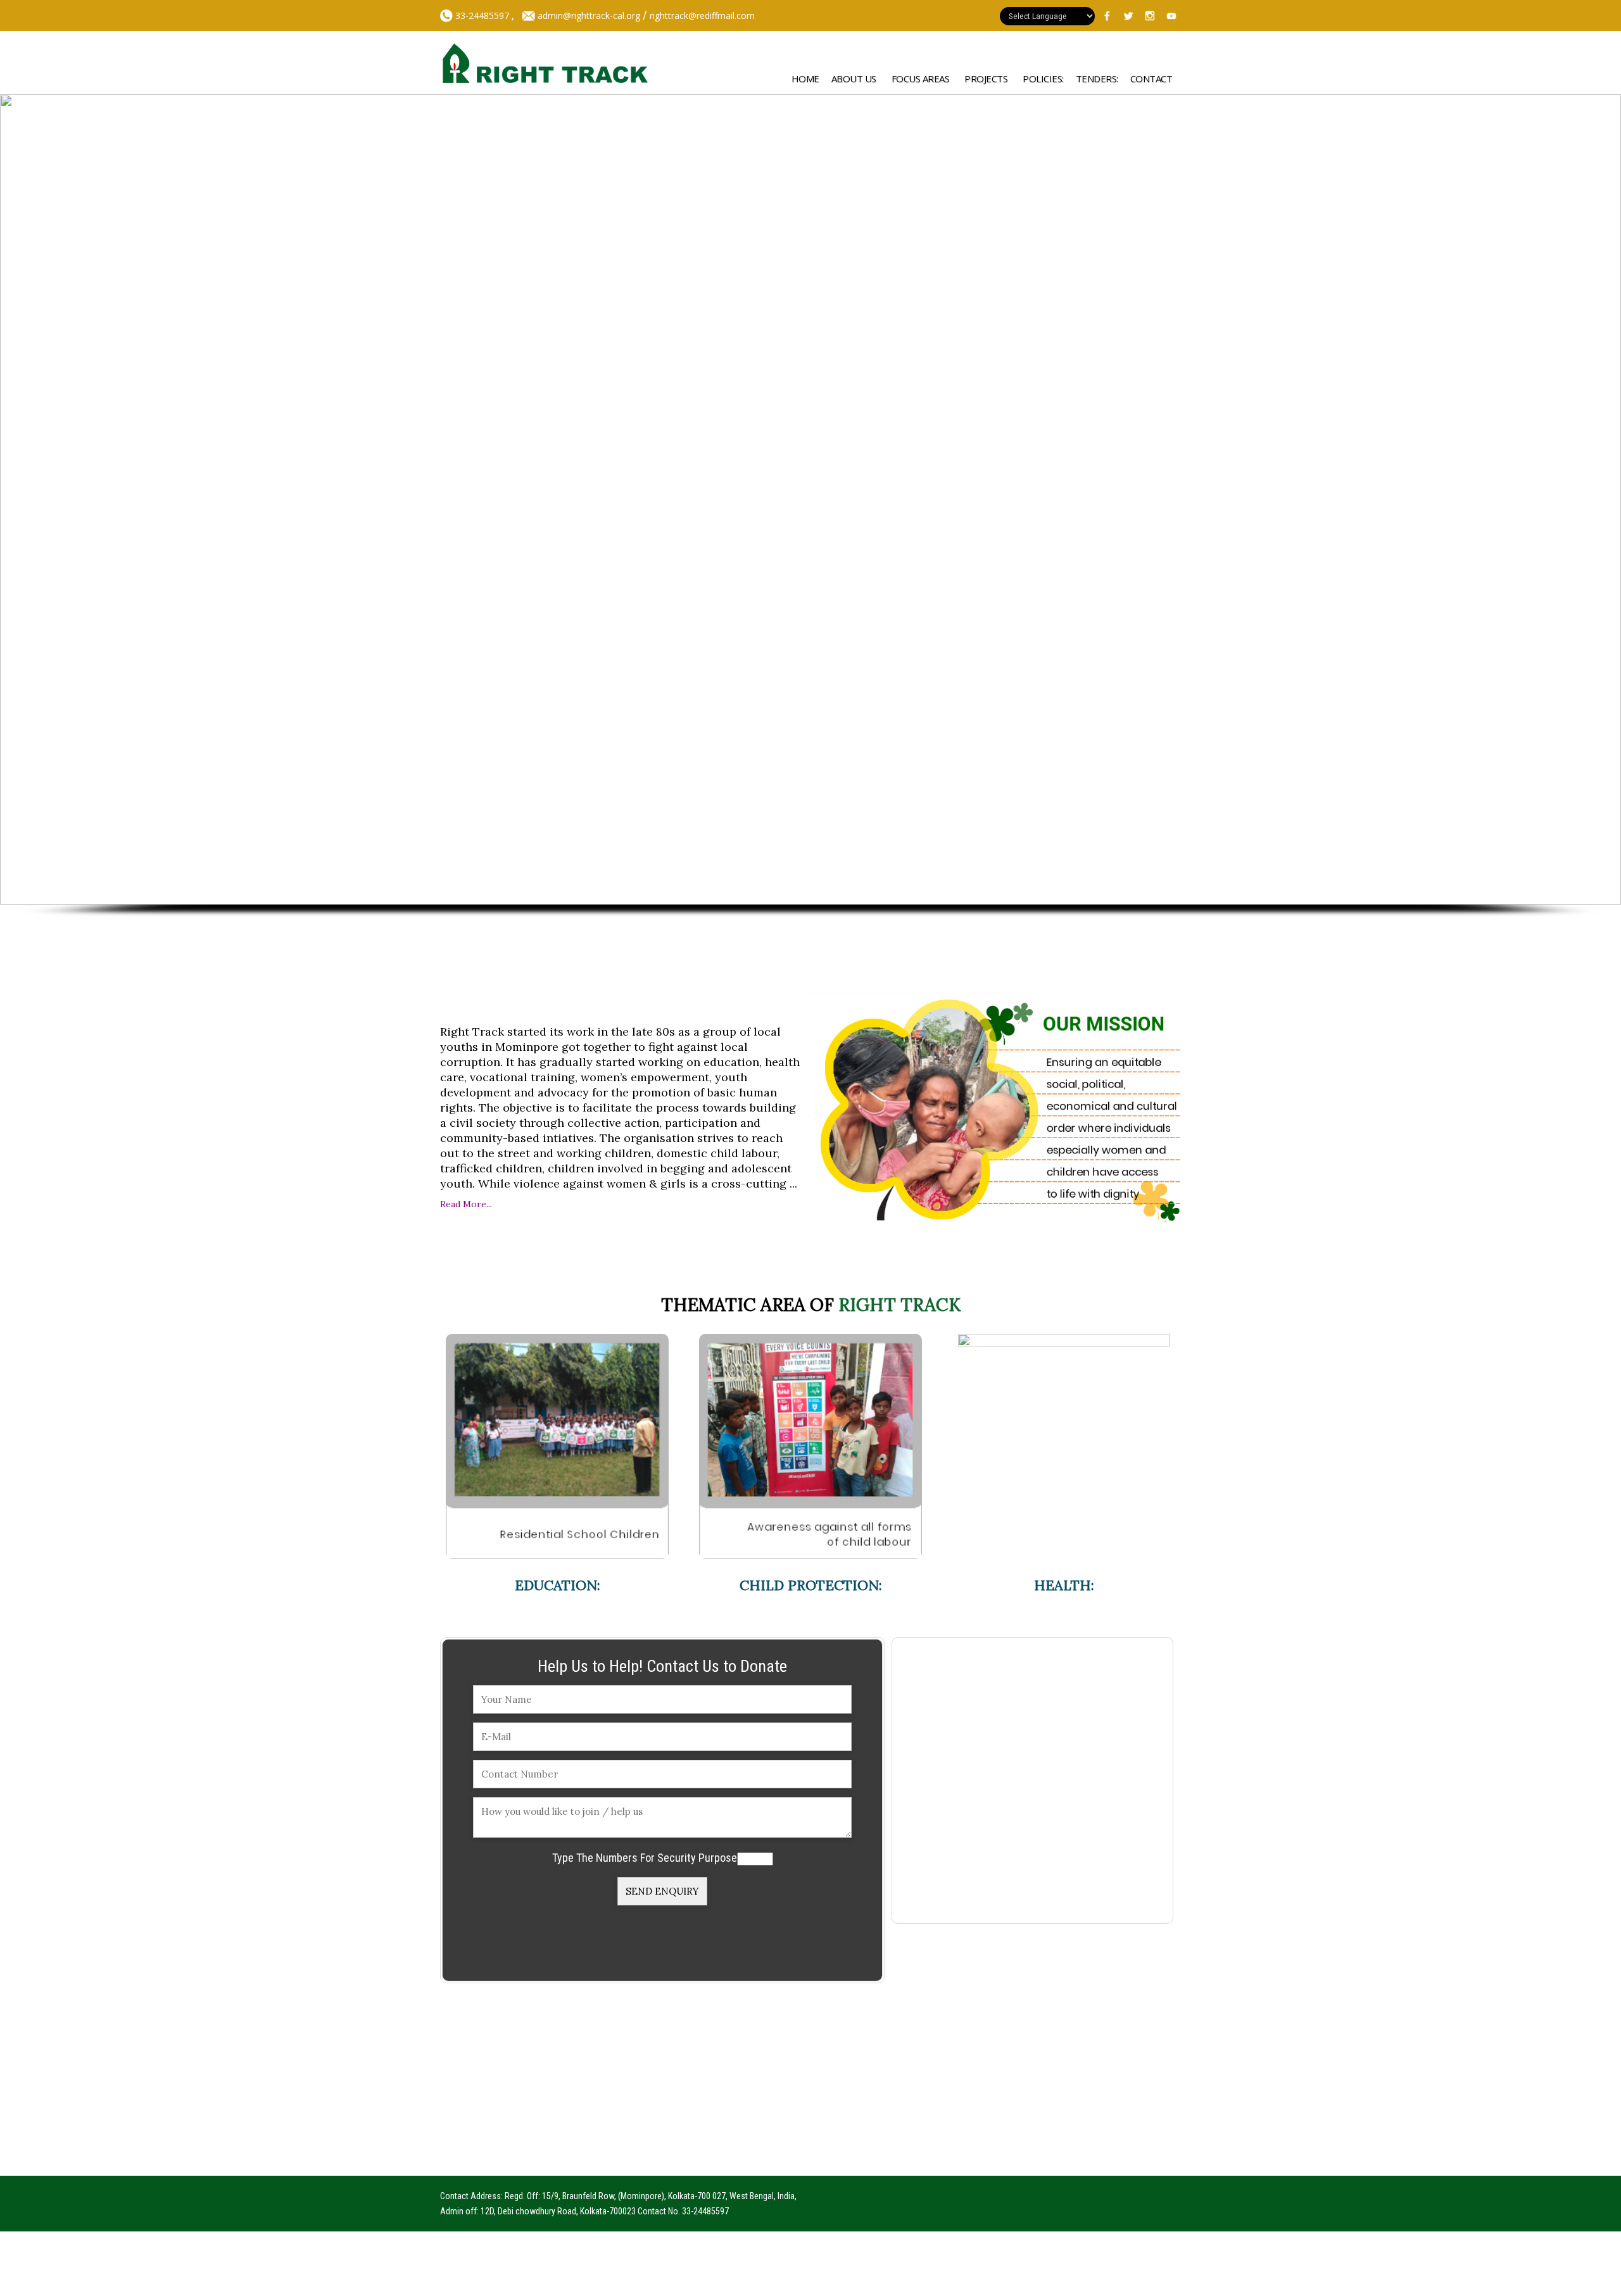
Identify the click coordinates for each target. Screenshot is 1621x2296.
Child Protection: (811, 1585)
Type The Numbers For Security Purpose (645, 1858)
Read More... (466, 1204)
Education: (558, 1585)
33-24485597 (481, 16)
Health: (1064, 1585)
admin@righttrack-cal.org (589, 16)
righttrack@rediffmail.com (702, 16)
